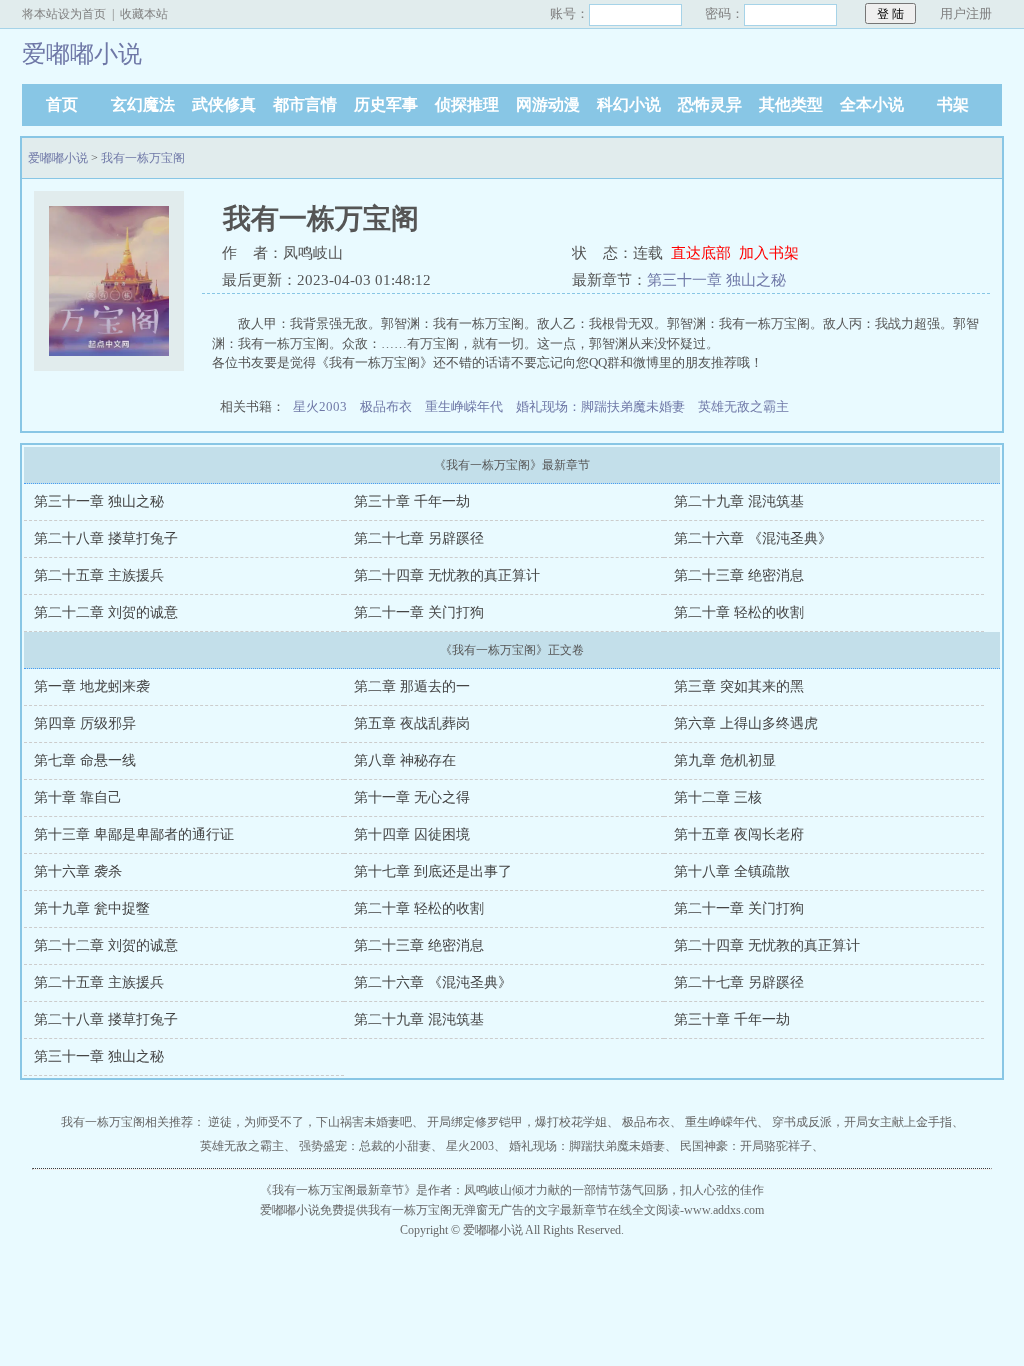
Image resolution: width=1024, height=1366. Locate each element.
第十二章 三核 (718, 797)
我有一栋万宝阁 (143, 158)
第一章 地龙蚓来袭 (92, 686)
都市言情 (305, 104)
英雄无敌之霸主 (743, 406)
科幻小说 (629, 104)
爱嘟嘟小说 (58, 158)
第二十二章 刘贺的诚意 (106, 612)
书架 (953, 104)
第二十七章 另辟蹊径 (419, 538)
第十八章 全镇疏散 (732, 871)
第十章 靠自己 (78, 797)
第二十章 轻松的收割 (739, 612)
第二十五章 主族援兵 (99, 575)
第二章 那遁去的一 (412, 686)
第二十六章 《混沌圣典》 (753, 538)
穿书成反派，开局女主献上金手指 (862, 1122)
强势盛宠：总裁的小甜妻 (365, 1146)
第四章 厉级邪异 (85, 723)
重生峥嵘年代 (464, 406)
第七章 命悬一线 (85, 760)
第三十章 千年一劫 (412, 501)
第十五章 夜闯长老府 (739, 834)
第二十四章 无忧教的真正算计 (447, 575)
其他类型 (791, 104)
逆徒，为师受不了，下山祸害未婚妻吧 (310, 1122)
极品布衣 (386, 406)
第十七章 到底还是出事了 (433, 871)
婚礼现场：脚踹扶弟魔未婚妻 (600, 406)
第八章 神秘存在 (405, 760)
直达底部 (701, 253)
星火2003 (320, 406)
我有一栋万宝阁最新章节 (338, 1190)
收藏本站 (144, 14)
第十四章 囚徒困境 (412, 834)
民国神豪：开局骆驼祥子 (746, 1146)
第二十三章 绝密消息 (739, 575)
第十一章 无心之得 (412, 797)
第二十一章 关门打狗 (419, 612)
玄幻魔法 (143, 104)
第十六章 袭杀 (78, 871)
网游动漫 (548, 104)
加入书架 (769, 253)
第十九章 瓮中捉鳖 (92, 908)
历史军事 (386, 104)
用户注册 (966, 13)
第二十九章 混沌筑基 (739, 501)
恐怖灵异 (710, 104)
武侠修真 (224, 104)
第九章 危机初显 (725, 760)
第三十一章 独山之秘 (716, 280)
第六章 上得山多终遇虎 (746, 723)
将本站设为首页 (64, 14)
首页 (62, 104)
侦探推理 (467, 104)
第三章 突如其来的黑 (739, 686)
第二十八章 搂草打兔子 (106, 538)
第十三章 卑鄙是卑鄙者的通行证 (134, 834)
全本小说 (872, 104)
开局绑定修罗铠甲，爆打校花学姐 (517, 1122)
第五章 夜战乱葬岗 (412, 723)
